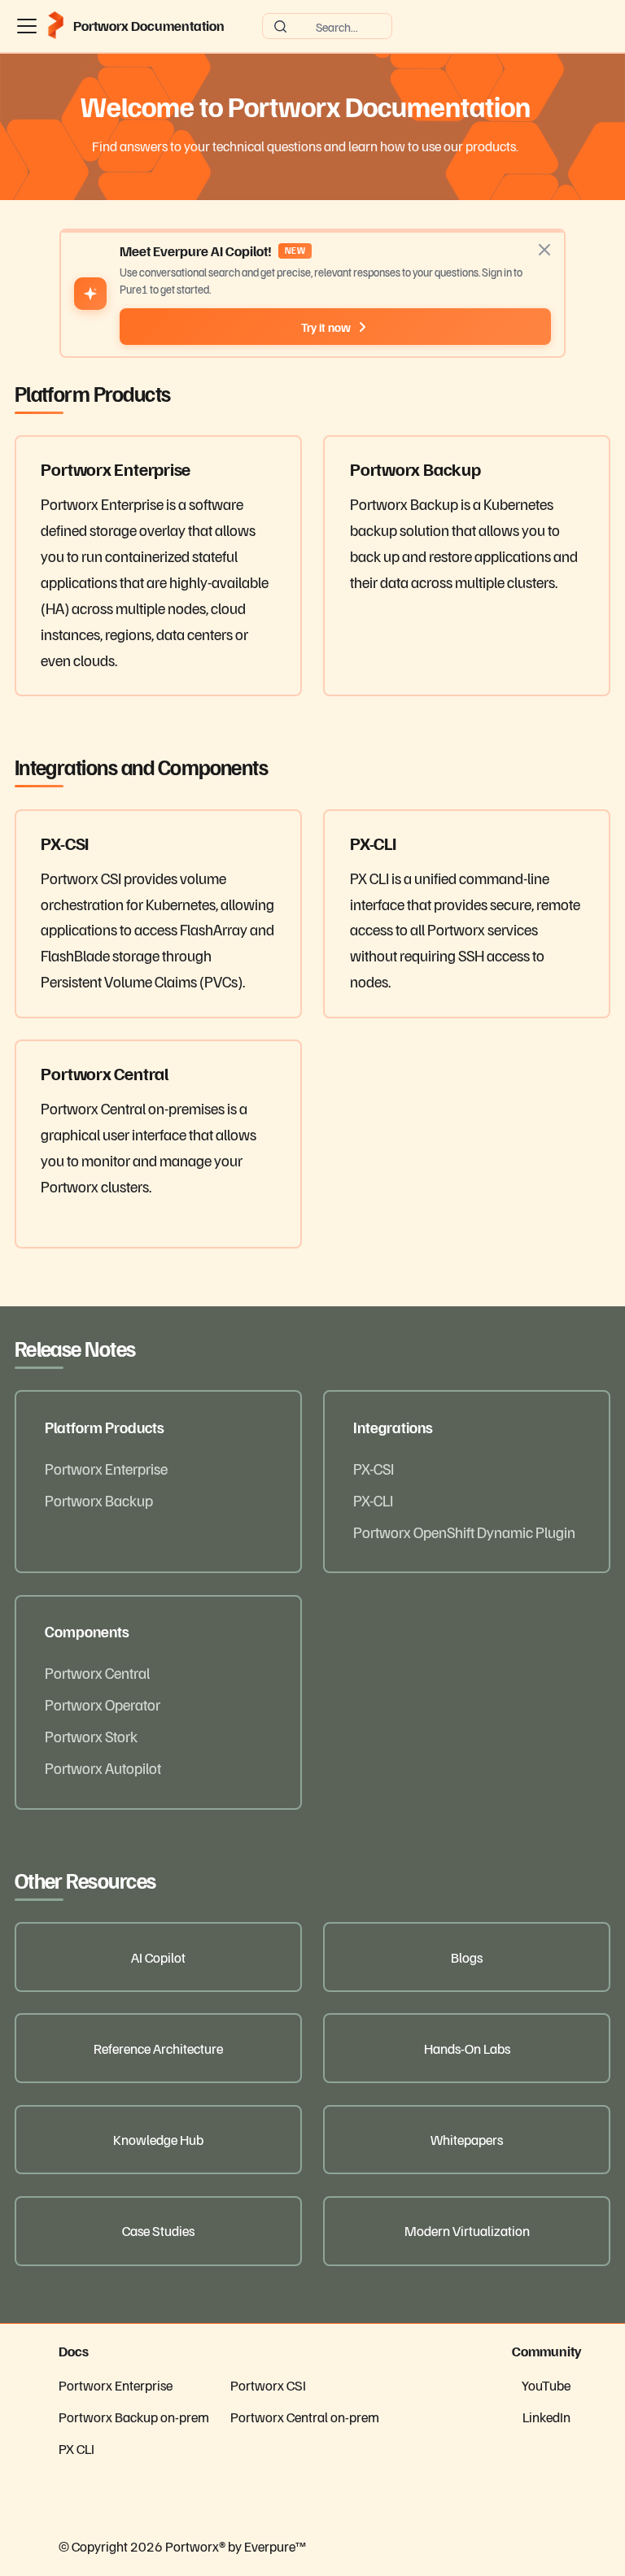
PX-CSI (374, 1468)
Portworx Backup (99, 1500)
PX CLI (76, 2448)
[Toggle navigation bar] (27, 26)
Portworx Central (97, 1672)
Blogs (467, 1957)
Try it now (326, 327)
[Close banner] (544, 250)
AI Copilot (158, 1957)
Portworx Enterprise (106, 1468)
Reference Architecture (158, 2048)
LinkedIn (546, 2417)
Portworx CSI (268, 2385)
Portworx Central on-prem (305, 2417)
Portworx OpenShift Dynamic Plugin (464, 1532)
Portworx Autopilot (103, 1767)
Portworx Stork (91, 1736)
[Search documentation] (327, 26)
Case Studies (158, 2230)
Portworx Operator (103, 1704)
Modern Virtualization (467, 2230)
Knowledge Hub (158, 2139)
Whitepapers (467, 2139)
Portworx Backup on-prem (134, 2417)
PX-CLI (373, 1500)
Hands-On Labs (467, 2048)
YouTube (546, 2385)
